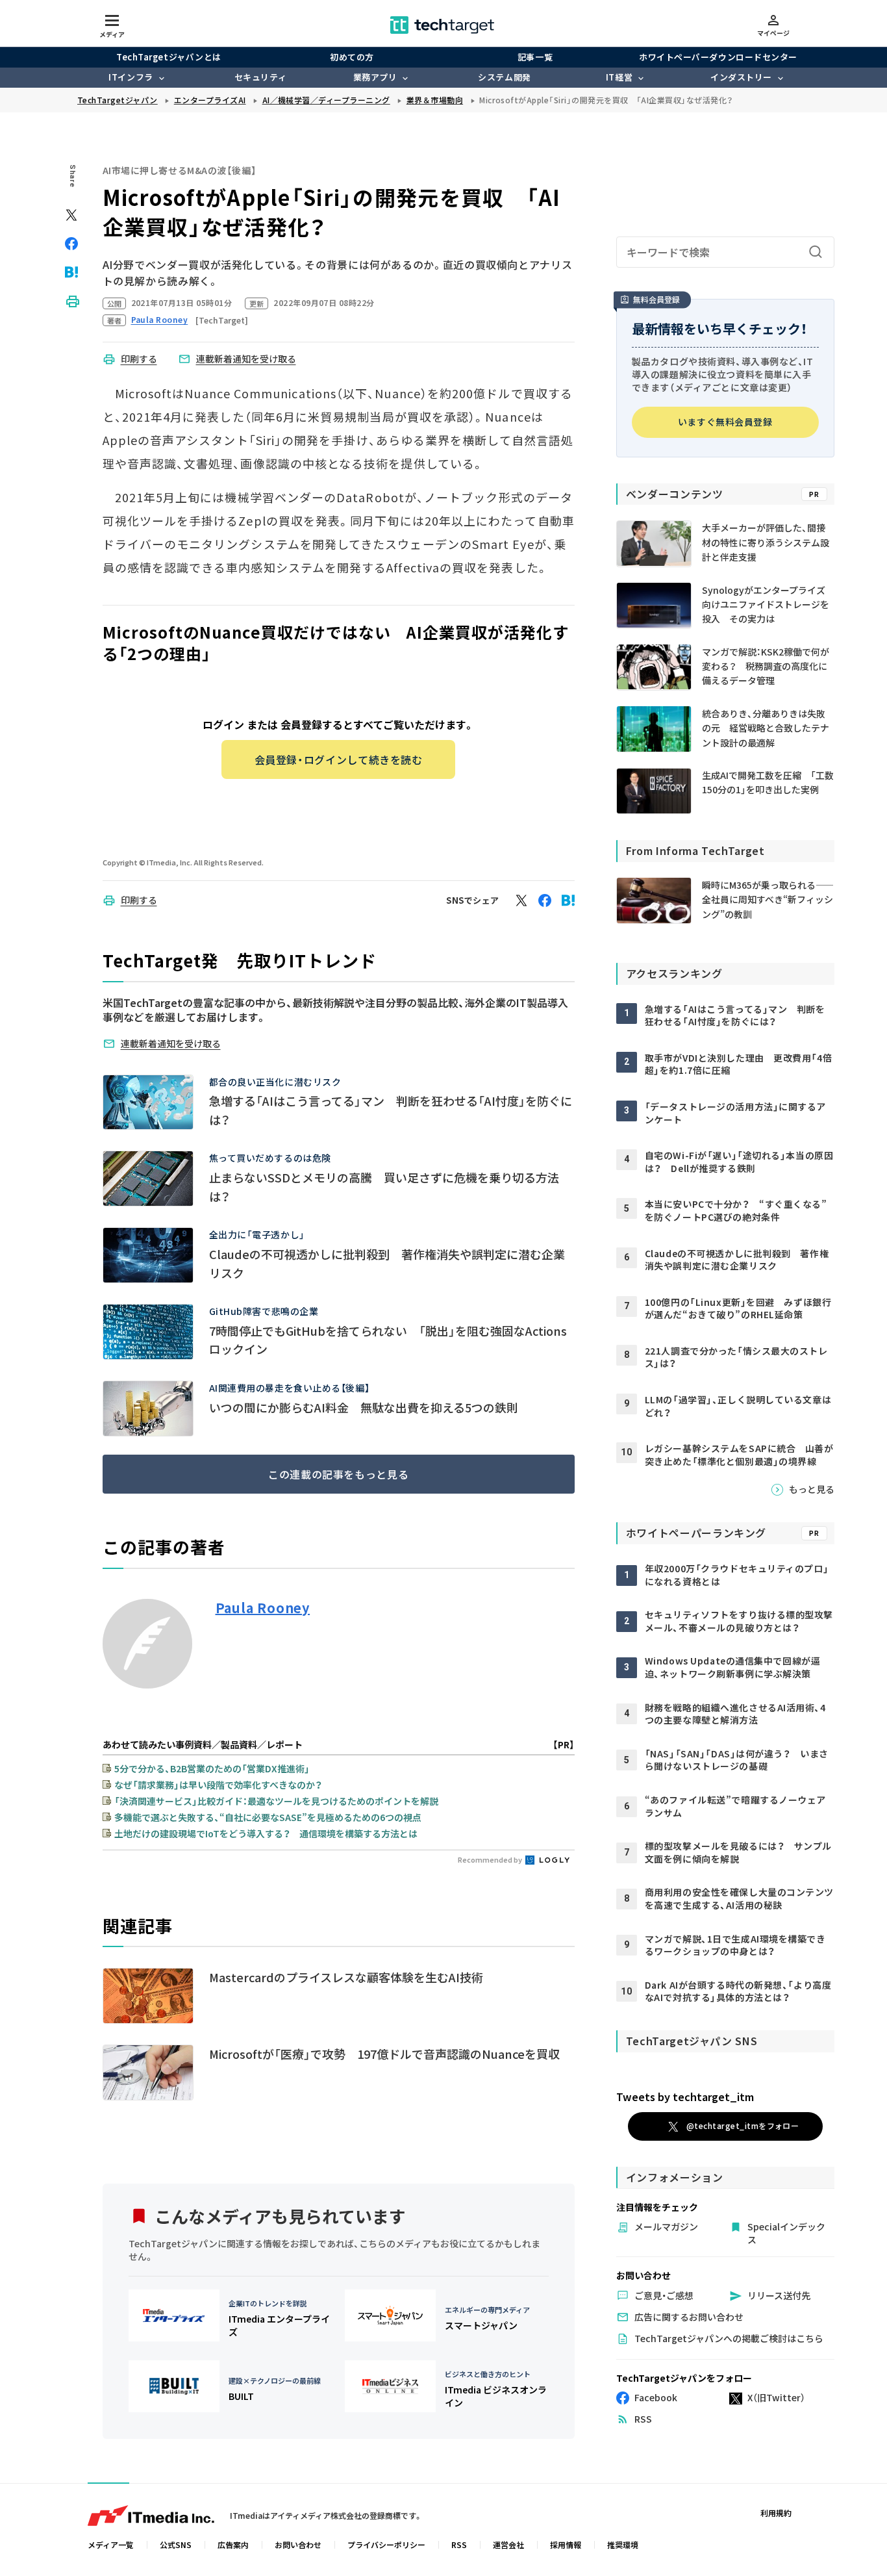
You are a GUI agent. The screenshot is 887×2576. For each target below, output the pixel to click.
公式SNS (176, 2544)
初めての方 (352, 57)
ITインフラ (131, 77)
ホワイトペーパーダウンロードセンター (718, 57)
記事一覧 (535, 57)
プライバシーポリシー (386, 2544)
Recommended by (491, 1859)
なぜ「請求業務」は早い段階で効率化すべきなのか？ (218, 1785)
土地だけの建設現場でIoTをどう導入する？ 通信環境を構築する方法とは (266, 1833)
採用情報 (566, 2544)
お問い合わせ (298, 2544)
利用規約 (776, 2513)
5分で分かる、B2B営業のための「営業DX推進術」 (212, 1768)
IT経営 (619, 77)
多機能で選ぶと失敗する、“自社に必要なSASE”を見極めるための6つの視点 (268, 1817)
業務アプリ (375, 77)
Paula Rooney (263, 1608)
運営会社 (508, 2544)
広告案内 (233, 2544)
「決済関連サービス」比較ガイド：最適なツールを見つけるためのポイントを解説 (276, 1801)
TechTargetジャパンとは (169, 57)
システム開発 (504, 77)
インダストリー (741, 77)
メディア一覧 (111, 2544)
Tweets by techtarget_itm (685, 2096)
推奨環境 (623, 2544)
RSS (459, 2544)
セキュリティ (260, 77)
